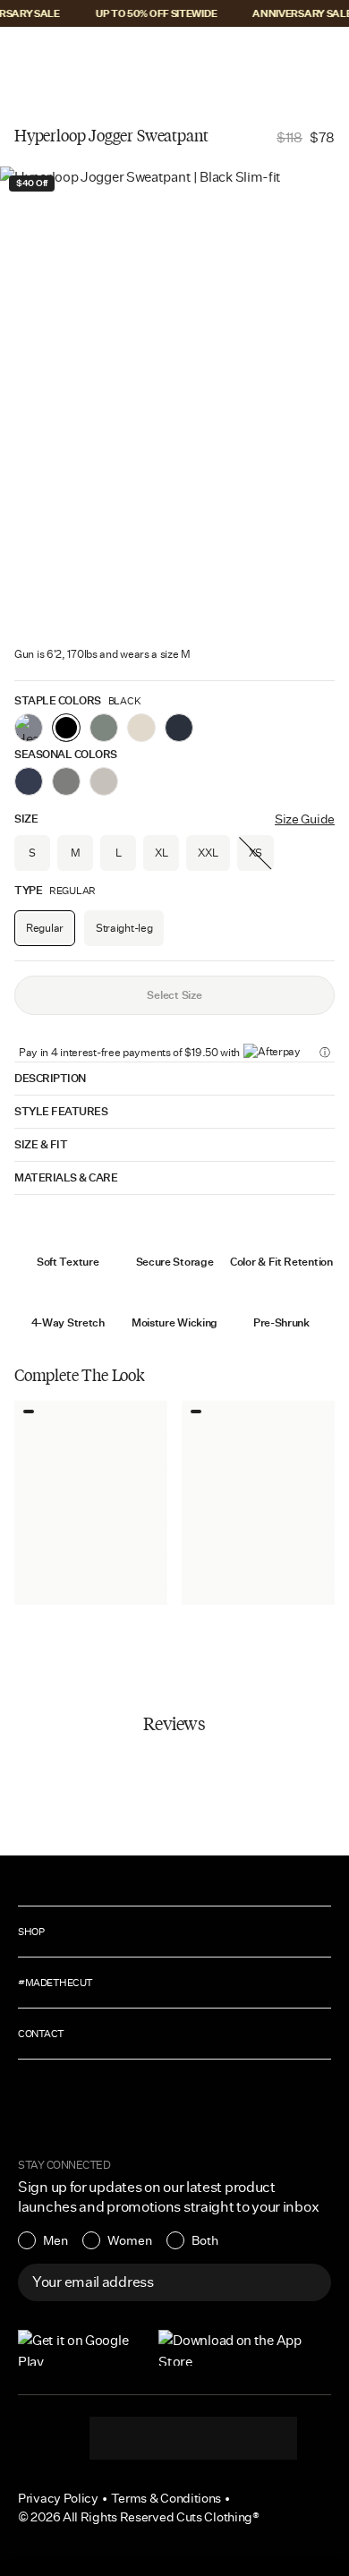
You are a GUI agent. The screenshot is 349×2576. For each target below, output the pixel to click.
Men (55, 2240)
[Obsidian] (179, 728)
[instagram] (122, 2438)
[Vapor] (104, 781)
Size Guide (305, 819)
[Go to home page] (174, 55)
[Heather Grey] (29, 728)
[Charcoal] (66, 781)
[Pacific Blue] (29, 781)
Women (130, 2240)
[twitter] (265, 2438)
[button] (25, 55)
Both (205, 2240)
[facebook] (193, 2438)
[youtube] (229, 2438)
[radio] (43, 2240)
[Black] (66, 728)
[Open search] (268, 55)
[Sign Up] (308, 2282)
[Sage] (104, 728)
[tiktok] (157, 2438)
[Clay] (141, 728)
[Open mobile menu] (27, 55)
